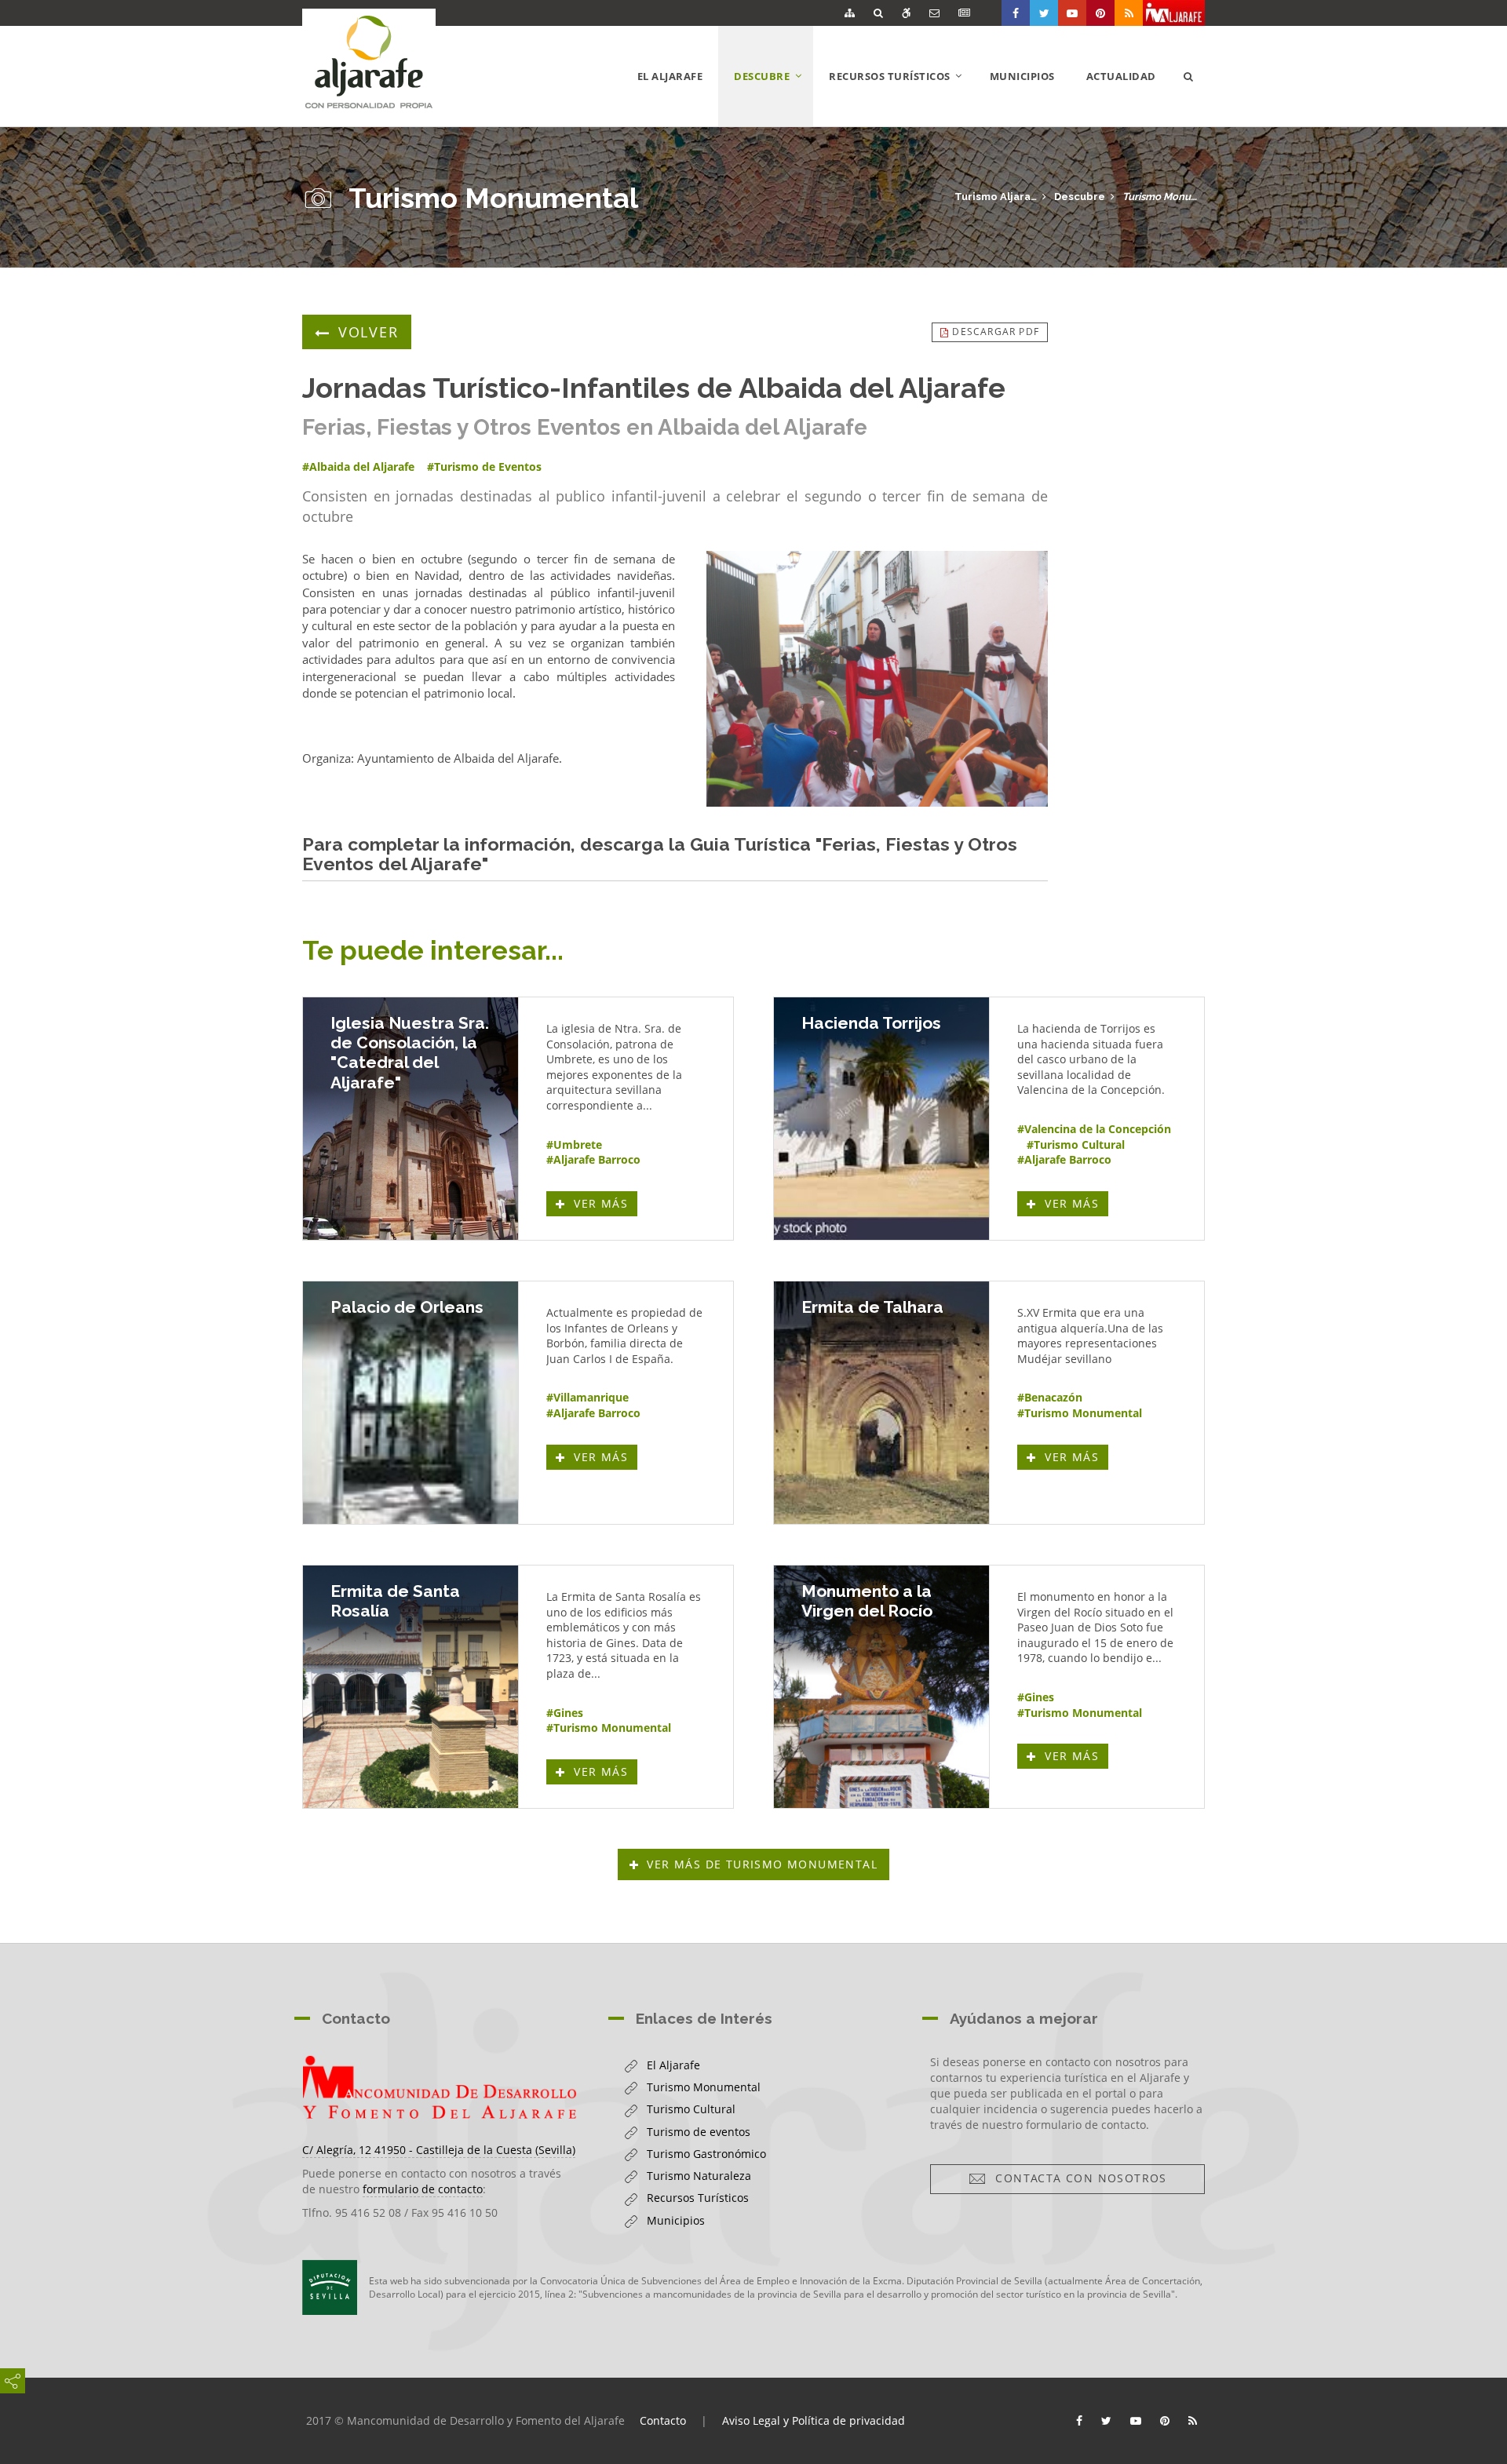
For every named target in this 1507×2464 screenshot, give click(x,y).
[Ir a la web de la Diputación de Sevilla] (330, 2287)
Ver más (604, 1203)
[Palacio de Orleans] (411, 1403)
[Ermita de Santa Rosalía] (411, 1687)
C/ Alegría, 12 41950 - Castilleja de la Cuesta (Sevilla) (439, 2150)
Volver (369, 332)
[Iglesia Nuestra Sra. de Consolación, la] (411, 1119)
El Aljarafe (670, 76)
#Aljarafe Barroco (593, 1159)
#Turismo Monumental (1080, 1413)
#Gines (565, 1713)
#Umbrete (574, 1145)
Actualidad (1121, 76)
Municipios (1022, 76)
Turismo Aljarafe (996, 197)
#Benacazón (1050, 1397)
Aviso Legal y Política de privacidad (814, 2420)
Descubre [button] (774, 97)
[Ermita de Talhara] (881, 1403)
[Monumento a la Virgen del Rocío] (881, 1687)
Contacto (663, 2420)
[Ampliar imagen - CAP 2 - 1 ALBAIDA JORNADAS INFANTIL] (877, 679)
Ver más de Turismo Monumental (762, 1864)
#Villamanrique (587, 1397)
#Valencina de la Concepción (1094, 1129)
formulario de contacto (423, 2189)
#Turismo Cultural (1076, 1145)
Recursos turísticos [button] (901, 97)
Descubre (1080, 197)
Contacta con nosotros (1076, 2178)
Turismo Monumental (1164, 197)
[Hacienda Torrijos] (881, 1119)
